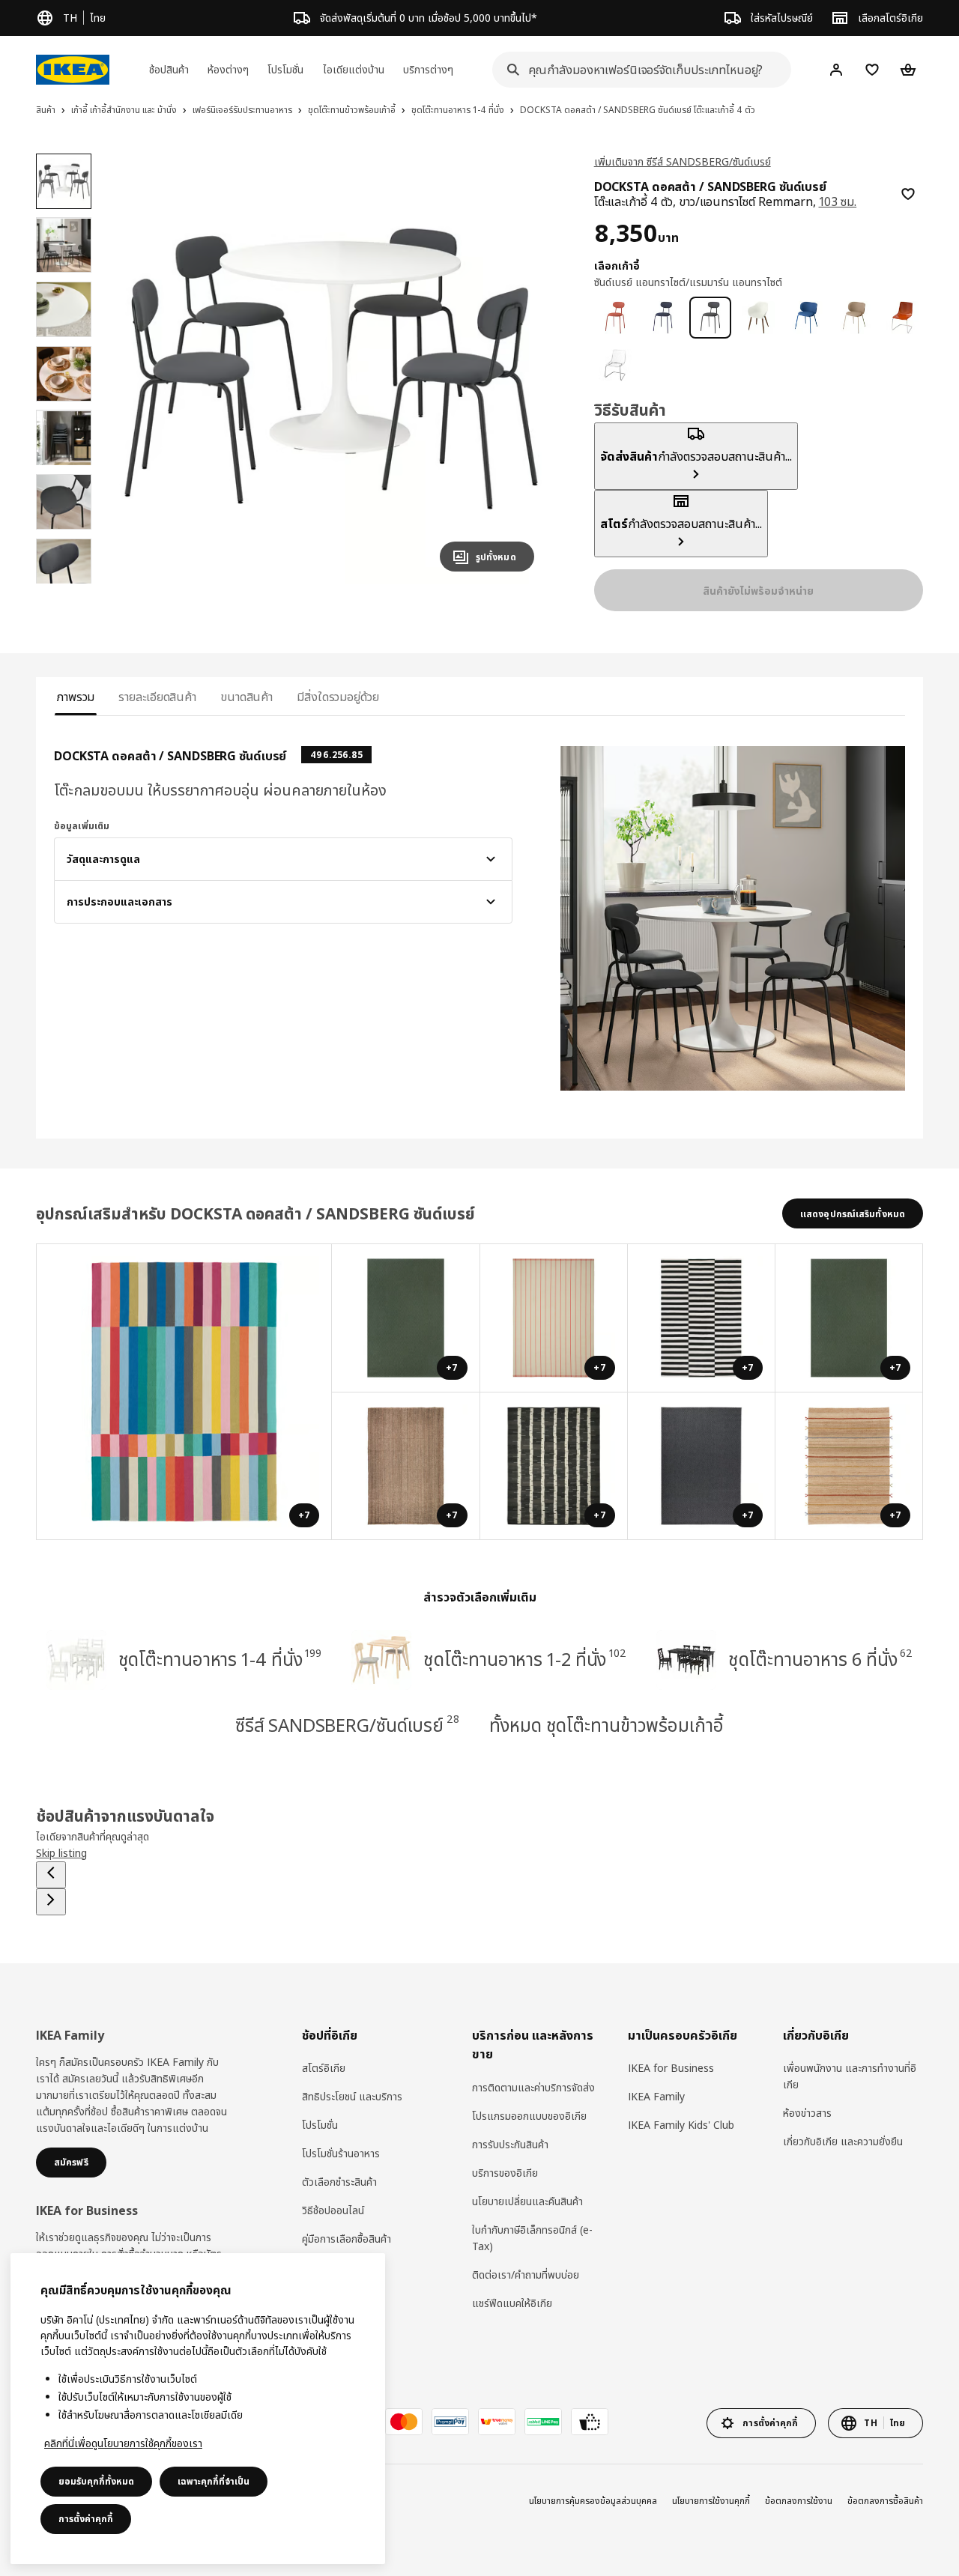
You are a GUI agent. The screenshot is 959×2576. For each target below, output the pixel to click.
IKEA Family (656, 2096)
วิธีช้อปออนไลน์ (333, 2210)
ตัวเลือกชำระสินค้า (339, 2182)
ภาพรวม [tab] (76, 697)
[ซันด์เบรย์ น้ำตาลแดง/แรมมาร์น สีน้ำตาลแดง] (615, 318)
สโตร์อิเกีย (324, 2068)
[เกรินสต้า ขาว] (758, 318)
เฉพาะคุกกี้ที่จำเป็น (214, 2481)
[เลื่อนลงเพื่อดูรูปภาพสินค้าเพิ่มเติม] (64, 584)
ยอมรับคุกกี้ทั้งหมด (96, 2481)
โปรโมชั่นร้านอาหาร (341, 2153)
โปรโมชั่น (320, 2125)
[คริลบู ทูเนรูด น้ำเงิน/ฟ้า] (806, 318)
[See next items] (51, 1902)
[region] (331, 369)
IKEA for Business (671, 2068)
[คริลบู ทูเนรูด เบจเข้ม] (854, 318)
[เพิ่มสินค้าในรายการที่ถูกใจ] (908, 194)
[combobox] (637, 70)
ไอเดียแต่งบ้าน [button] (354, 69)
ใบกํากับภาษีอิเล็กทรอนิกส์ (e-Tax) (532, 2238)
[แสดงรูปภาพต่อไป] (516, 369)
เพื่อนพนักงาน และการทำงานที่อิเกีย (850, 2076)
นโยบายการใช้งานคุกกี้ (711, 2501)
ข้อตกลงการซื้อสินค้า (885, 2501)
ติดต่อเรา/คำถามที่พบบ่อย (526, 2275)
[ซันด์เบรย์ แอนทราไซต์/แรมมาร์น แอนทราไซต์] (710, 318)
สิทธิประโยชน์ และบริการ (352, 2096)
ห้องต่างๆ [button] (228, 69)
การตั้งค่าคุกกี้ (86, 2519)
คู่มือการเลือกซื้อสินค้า (347, 2239)
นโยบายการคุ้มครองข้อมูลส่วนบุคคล (593, 2501)
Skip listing (61, 1853)
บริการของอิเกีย (505, 2173)
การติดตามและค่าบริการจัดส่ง (533, 2087)
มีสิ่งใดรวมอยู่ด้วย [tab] (338, 697)
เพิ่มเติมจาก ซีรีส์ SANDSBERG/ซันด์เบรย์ (683, 161)
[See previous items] (51, 1875)
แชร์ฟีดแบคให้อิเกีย (512, 2303)
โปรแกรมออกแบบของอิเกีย (529, 2116)
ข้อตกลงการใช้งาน (799, 2501)
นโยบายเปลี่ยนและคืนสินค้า (527, 2201)
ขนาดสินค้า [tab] (246, 697)
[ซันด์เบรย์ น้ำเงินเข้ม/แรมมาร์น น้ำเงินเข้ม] (663, 318)
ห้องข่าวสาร (807, 2113)
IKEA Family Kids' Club (681, 2125)
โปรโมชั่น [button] (285, 69)
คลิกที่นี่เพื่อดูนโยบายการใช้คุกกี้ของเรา (123, 2443)
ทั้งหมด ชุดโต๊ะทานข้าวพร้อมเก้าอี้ (606, 1725)
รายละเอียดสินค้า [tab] (157, 697)
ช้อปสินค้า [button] (169, 69)
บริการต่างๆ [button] (428, 69)
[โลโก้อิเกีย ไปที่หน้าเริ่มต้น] (73, 70)
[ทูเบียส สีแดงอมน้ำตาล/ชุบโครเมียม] (902, 318)
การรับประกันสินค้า (510, 2144)
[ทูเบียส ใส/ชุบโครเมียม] (615, 366)
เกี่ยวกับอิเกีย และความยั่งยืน (843, 2141)
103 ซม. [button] (838, 201)
